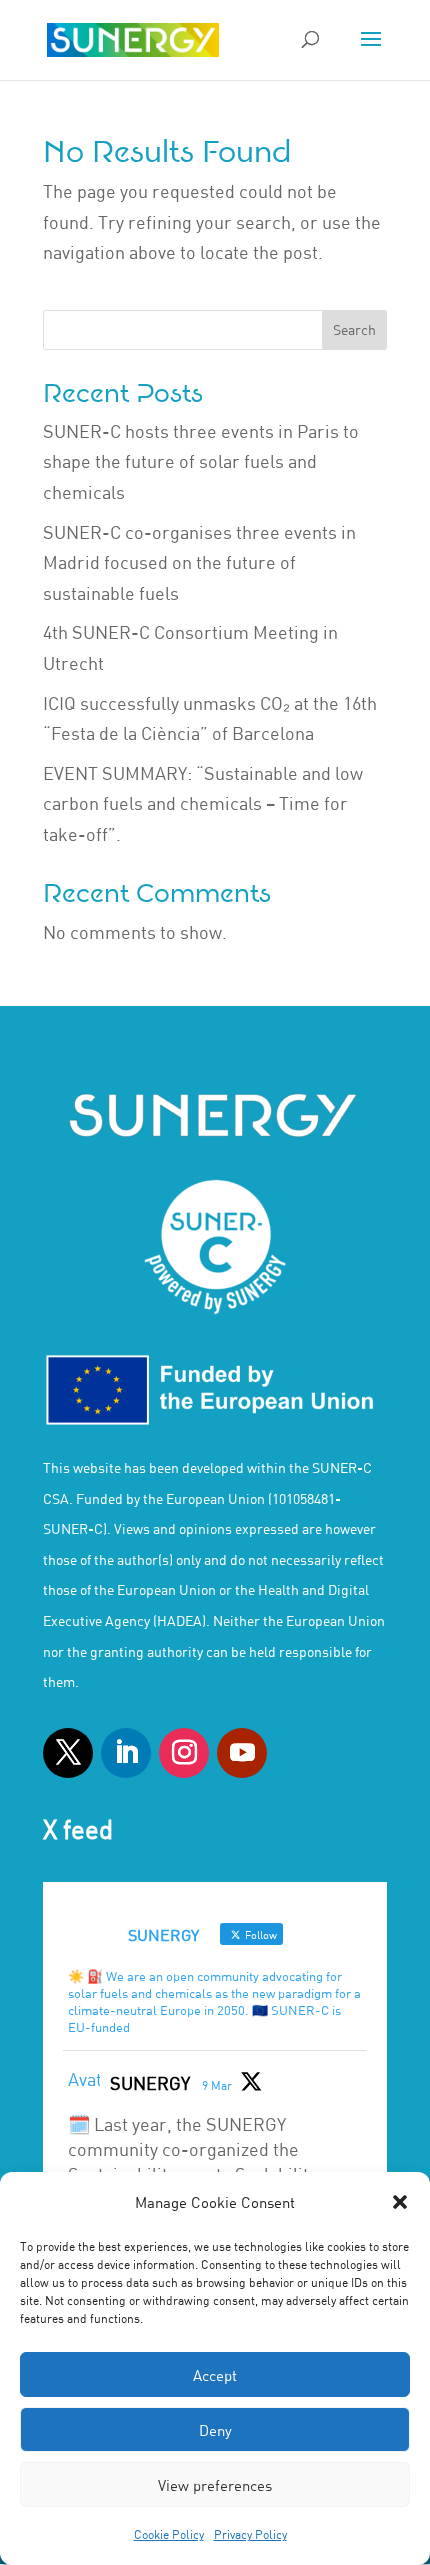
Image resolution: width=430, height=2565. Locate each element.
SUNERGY (150, 2083)
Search (354, 329)
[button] (400, 2202)
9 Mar (217, 2085)
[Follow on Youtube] (242, 1753)
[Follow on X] (68, 1753)
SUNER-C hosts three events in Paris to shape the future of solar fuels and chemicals (201, 461)
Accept (215, 2375)
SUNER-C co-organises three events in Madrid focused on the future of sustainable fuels (199, 562)
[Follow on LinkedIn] (126, 1753)
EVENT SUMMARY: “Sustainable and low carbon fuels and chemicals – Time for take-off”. (203, 803)
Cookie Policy (169, 2534)
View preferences (215, 2485)
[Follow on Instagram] (184, 1753)
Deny (215, 2430)
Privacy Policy (250, 2534)
